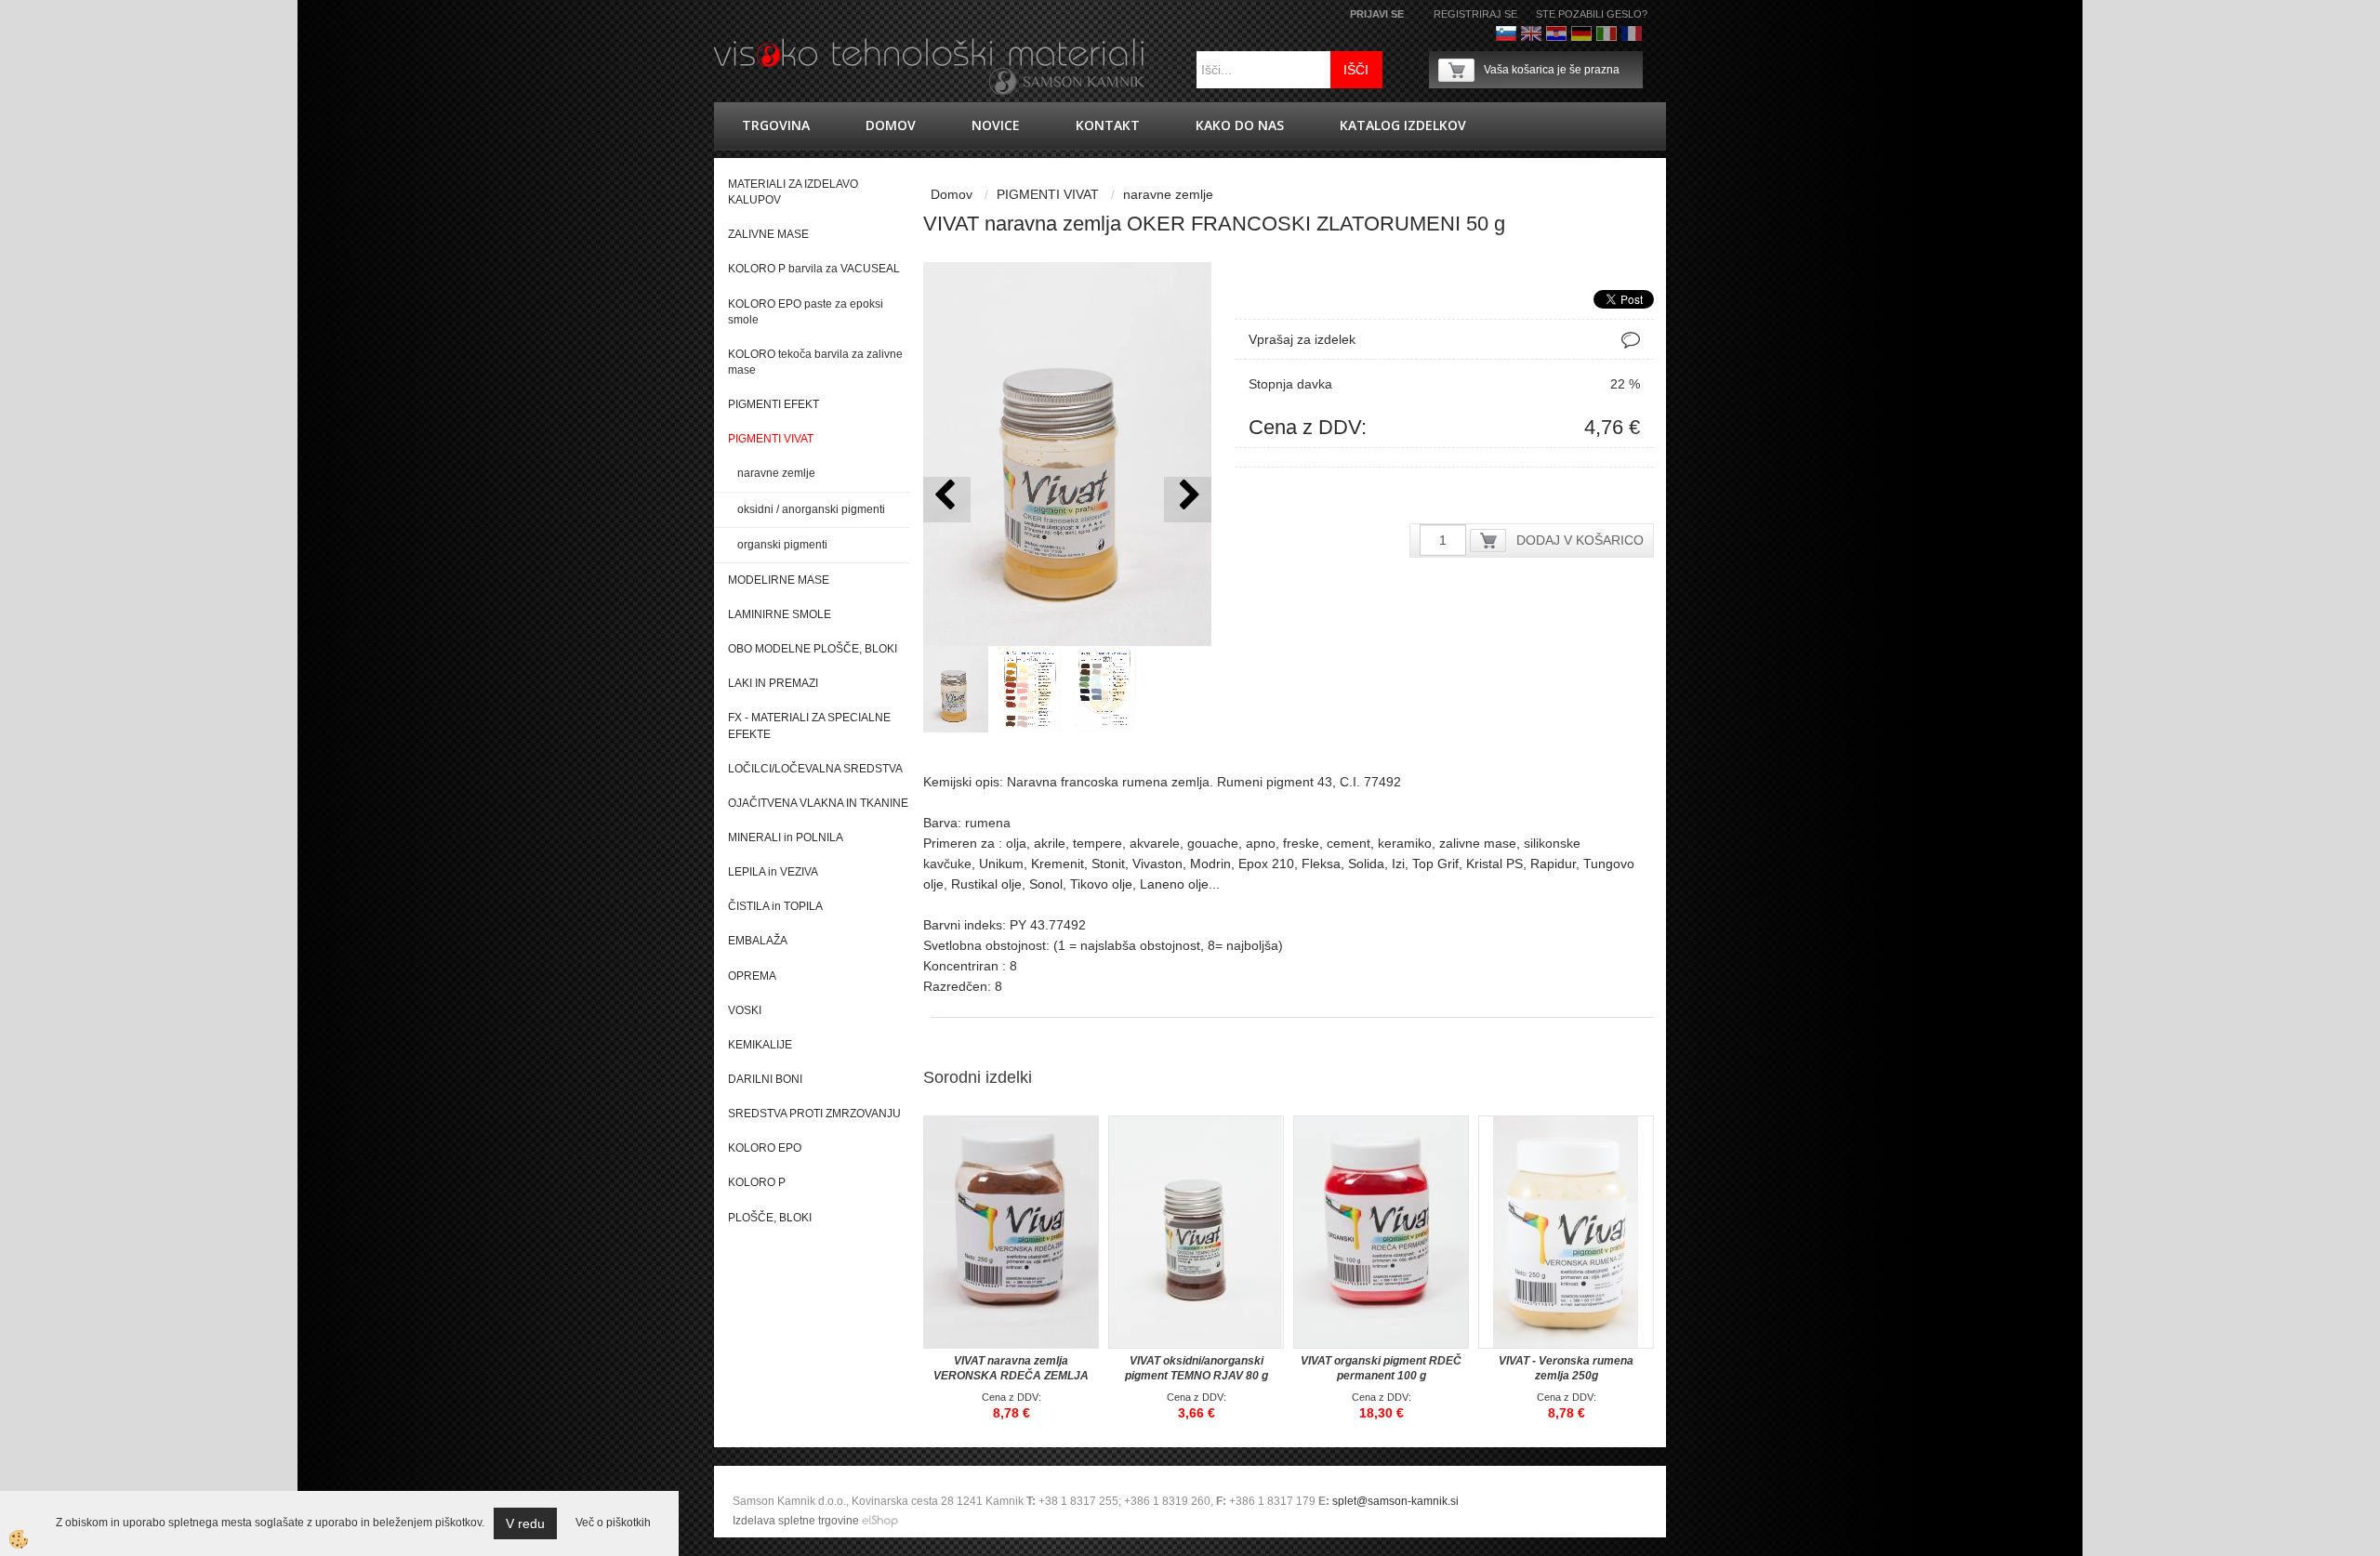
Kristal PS (1494, 864)
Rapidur (1553, 864)
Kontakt (1108, 125)
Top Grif (1435, 864)
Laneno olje (1174, 884)
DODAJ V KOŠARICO (1580, 540)
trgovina (776, 125)
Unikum (1001, 864)
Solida (1366, 864)
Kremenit (1058, 864)
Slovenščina (1506, 33)
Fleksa (1321, 864)
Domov (891, 125)
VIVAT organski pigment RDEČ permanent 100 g (1381, 1368)
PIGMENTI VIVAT (1048, 194)
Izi (1398, 864)
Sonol (1046, 884)
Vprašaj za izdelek (1302, 339)
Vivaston (1157, 864)
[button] (1188, 500)
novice (996, 125)
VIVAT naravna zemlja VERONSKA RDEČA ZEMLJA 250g (1011, 1376)
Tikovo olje (1101, 884)
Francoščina (1632, 33)
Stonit (1108, 864)
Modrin (1210, 864)
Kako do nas (1240, 125)
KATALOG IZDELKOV (1403, 125)
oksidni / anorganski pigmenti (811, 509)
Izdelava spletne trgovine (796, 1521)
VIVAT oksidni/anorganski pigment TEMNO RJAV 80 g (1197, 1368)
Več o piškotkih (613, 1523)
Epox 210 (1266, 864)
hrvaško (1556, 33)
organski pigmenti (782, 545)
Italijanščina (1606, 33)
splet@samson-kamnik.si (1395, 1501)
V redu (525, 1523)
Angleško (1531, 33)
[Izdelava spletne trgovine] (880, 1521)
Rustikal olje (986, 884)
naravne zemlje (776, 473)
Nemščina (1581, 33)
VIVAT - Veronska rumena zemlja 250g (1566, 1368)
